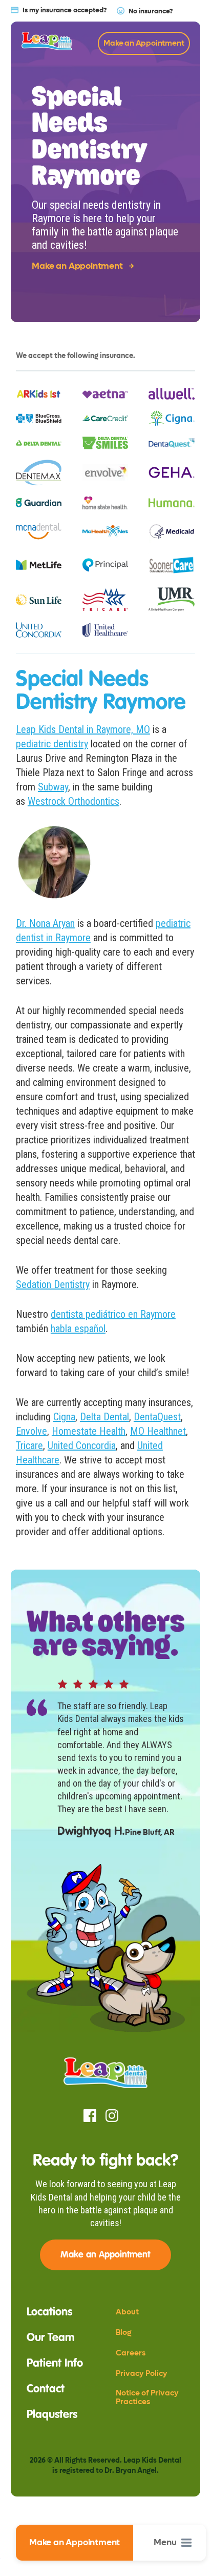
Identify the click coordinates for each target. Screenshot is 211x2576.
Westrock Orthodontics (73, 801)
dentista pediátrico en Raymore (113, 1314)
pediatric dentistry (52, 744)
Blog (123, 2333)
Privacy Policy (142, 2374)
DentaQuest (157, 1417)
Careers (131, 2353)
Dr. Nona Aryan (45, 923)
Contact (46, 2389)
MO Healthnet (158, 1431)
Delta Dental (104, 1417)
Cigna (64, 1417)
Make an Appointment (75, 2543)
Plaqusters (52, 2415)
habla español (78, 1329)
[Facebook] (90, 2116)
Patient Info (55, 2364)
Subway (53, 787)
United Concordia (82, 1445)
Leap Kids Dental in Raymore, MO (83, 729)
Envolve (31, 1431)
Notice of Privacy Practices (147, 2397)
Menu (165, 2543)
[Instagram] (112, 2116)
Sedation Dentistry (53, 1284)
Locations (49, 2312)
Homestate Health (89, 1431)
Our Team (51, 2338)
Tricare (29, 1445)
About (127, 2312)
